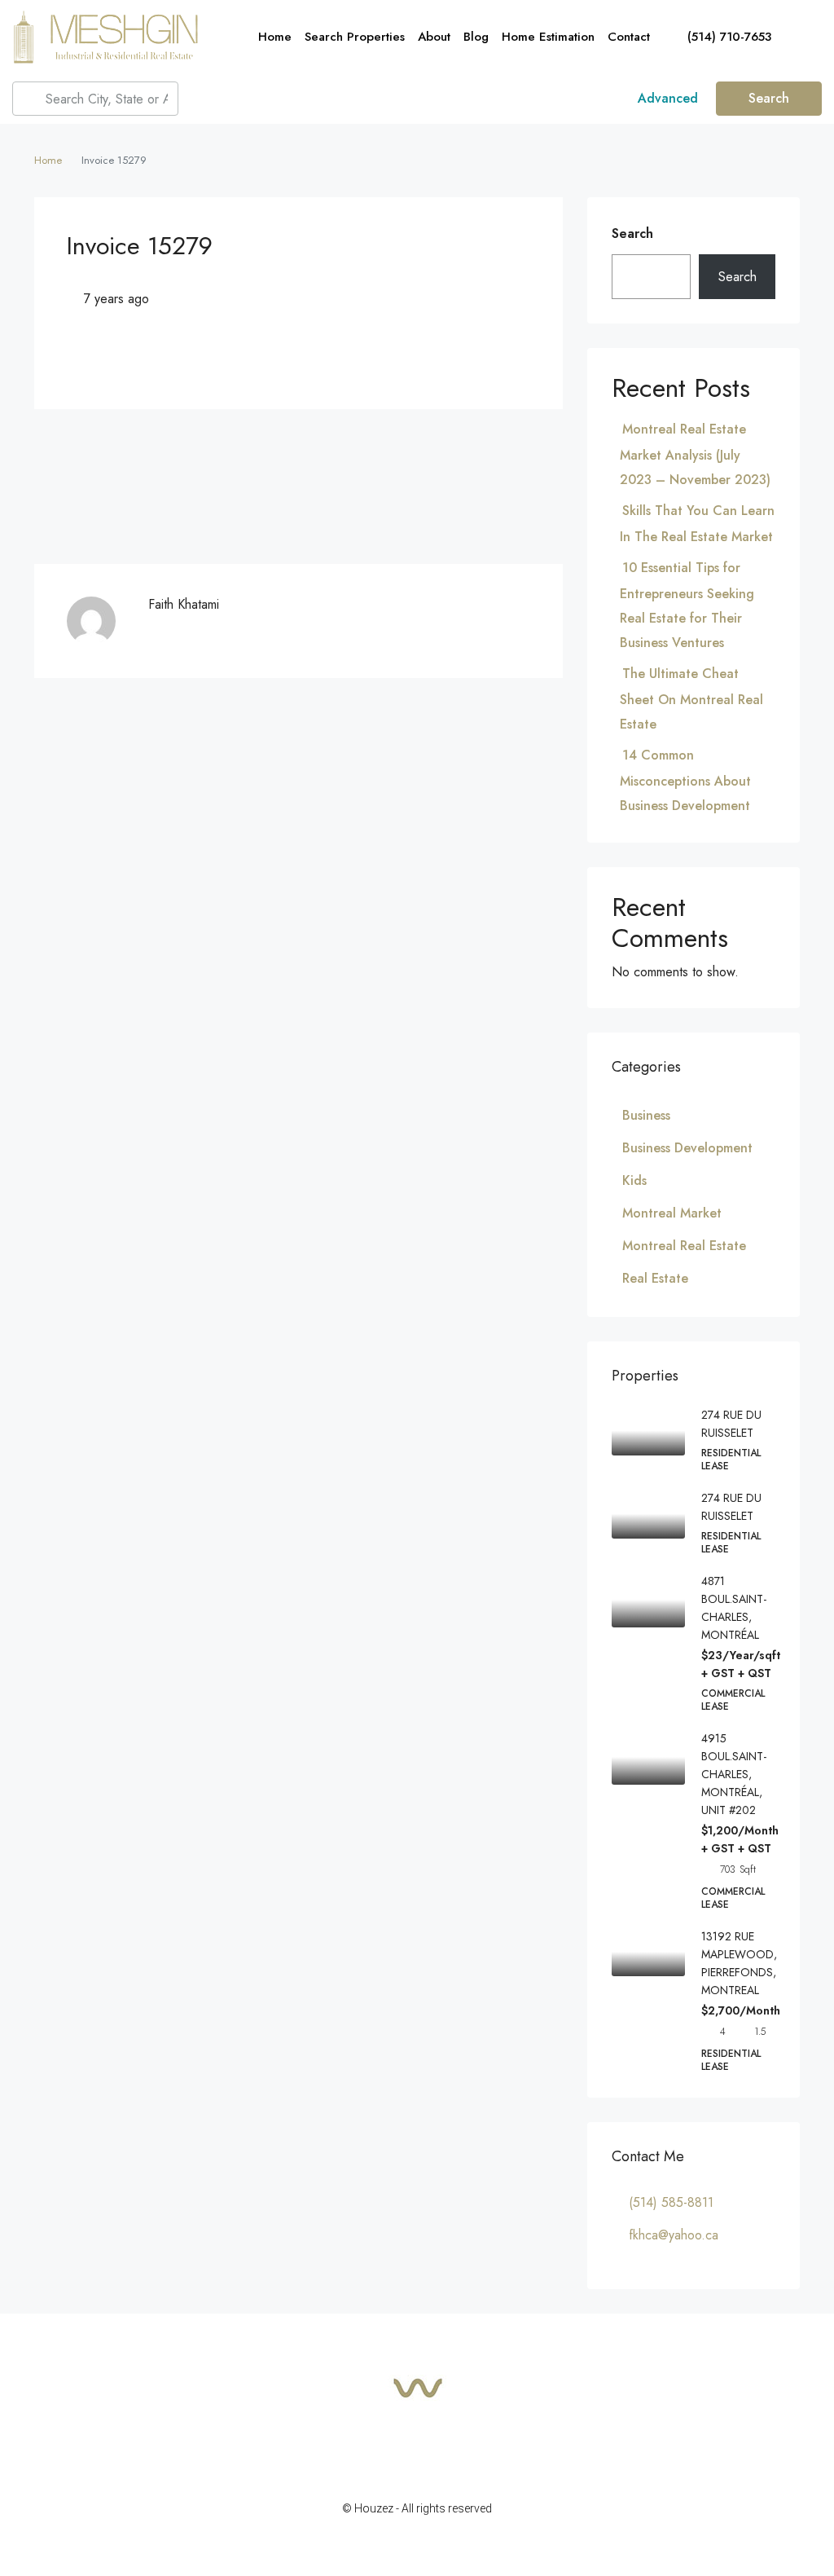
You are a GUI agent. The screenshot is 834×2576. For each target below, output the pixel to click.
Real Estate (655, 1278)
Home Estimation (548, 37)
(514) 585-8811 (671, 2202)
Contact (629, 37)
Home (275, 37)
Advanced (666, 98)
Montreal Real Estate (684, 1246)
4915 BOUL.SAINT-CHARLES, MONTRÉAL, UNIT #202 (734, 1774)
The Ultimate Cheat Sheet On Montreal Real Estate (691, 699)
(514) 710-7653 (727, 37)
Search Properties (355, 37)
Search (769, 98)
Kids (634, 1180)
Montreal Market (672, 1213)
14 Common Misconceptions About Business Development (685, 780)
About (434, 37)
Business (646, 1115)
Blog (476, 37)
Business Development (687, 1148)
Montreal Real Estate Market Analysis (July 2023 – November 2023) (695, 454)
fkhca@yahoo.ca (674, 2235)
